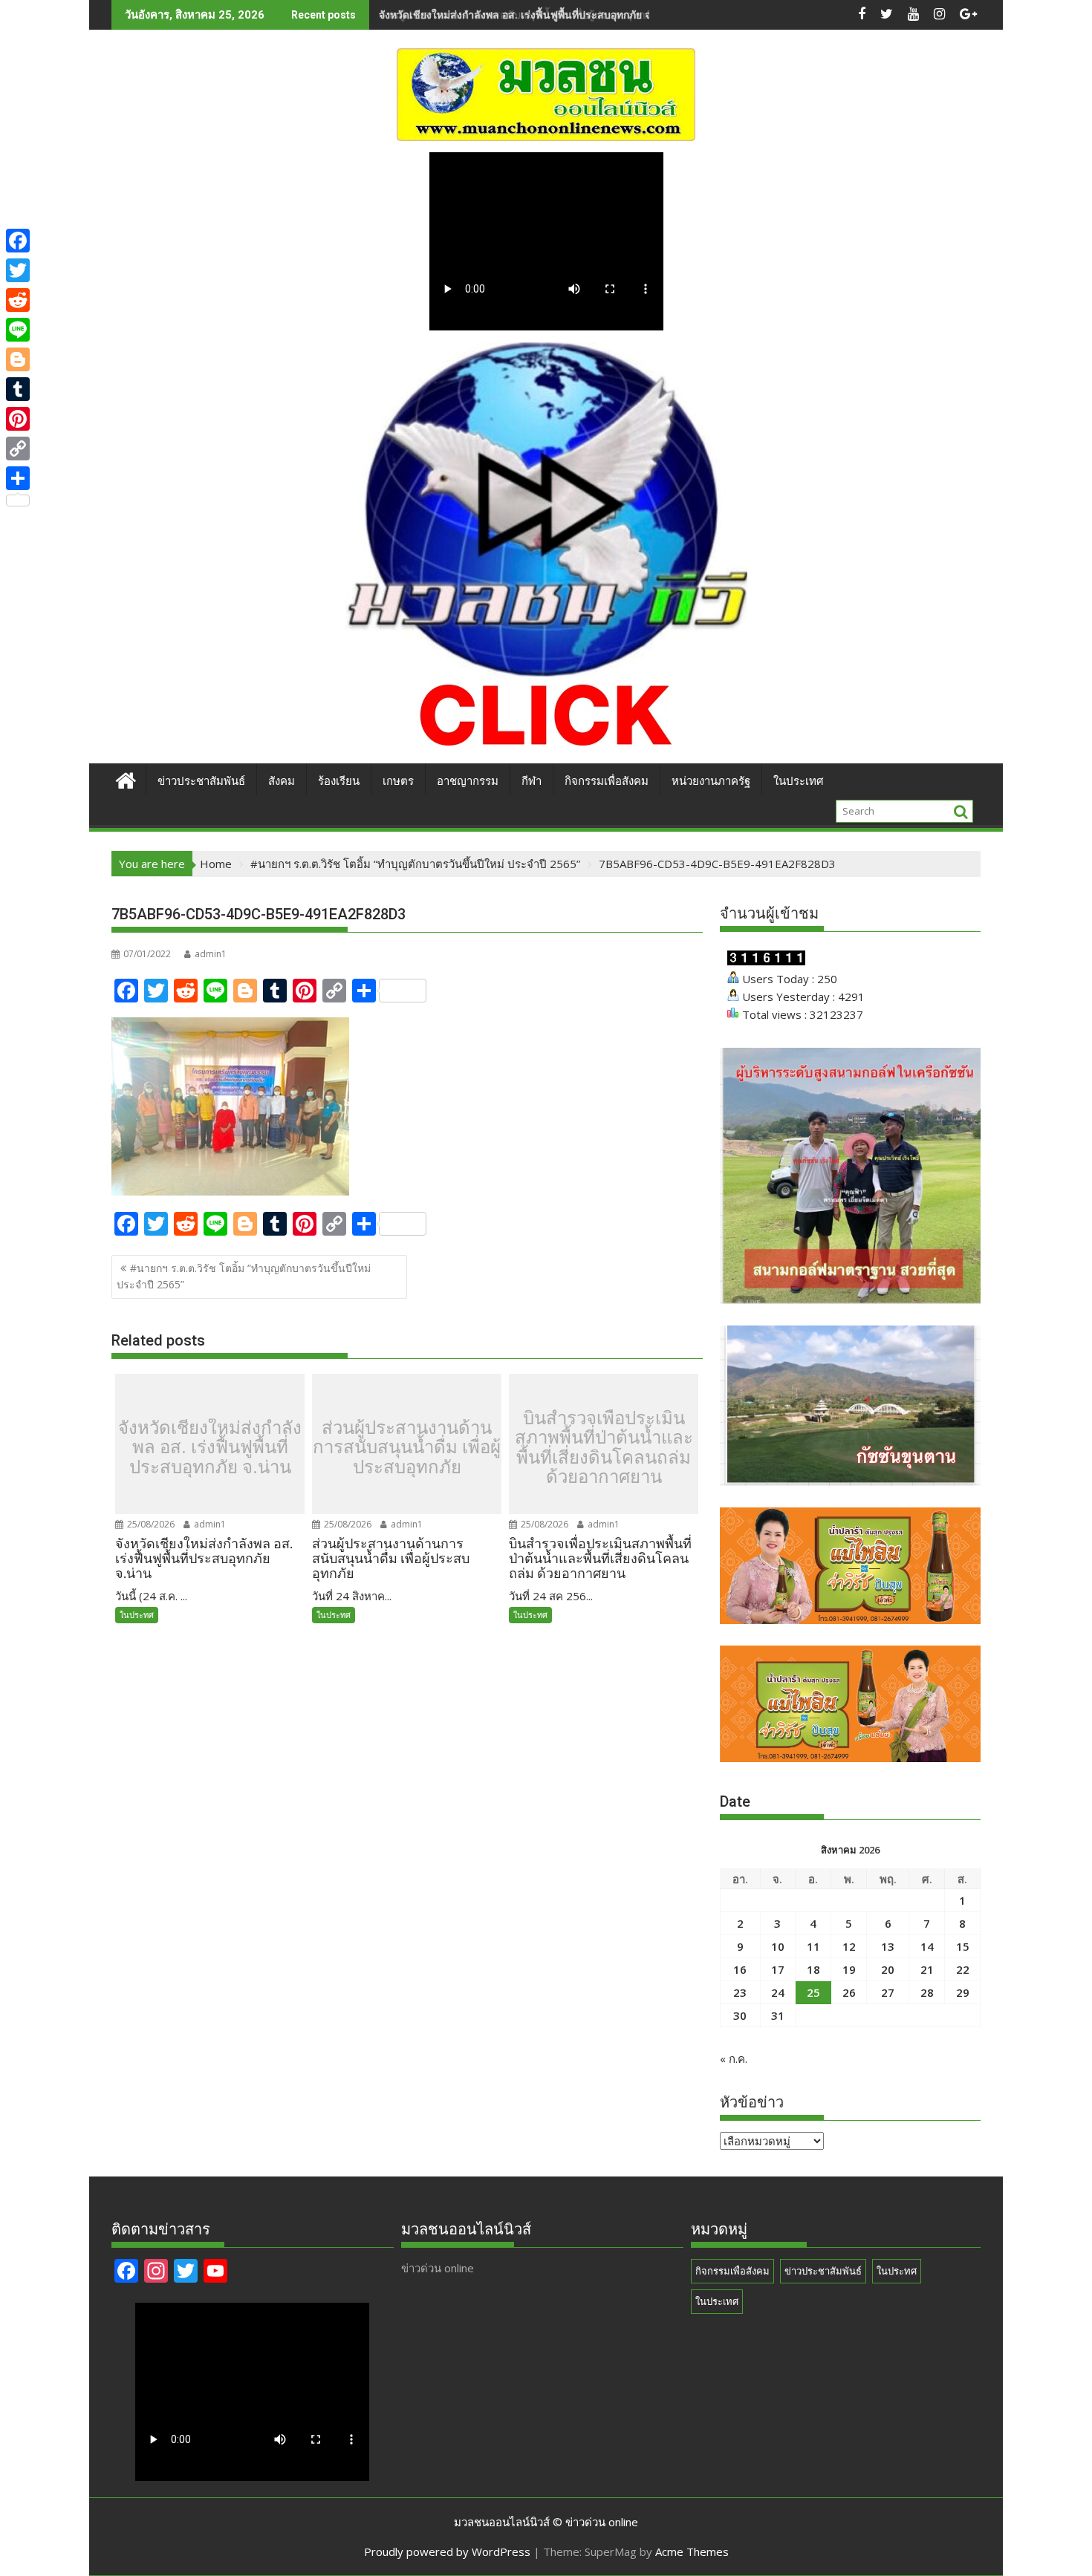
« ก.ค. (734, 2058)
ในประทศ (137, 1615)
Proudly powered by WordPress (447, 2551)
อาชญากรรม (468, 781)
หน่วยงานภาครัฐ (711, 781)
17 (778, 1969)
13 (888, 1946)
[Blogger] (18, 359)
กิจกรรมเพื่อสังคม (607, 781)
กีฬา (532, 781)
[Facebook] (18, 241)
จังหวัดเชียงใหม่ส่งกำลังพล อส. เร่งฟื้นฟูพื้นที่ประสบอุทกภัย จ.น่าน (210, 1448)
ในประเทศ (799, 781)
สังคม (282, 781)
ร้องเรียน (339, 781)
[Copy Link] (18, 449)
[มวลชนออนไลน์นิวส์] (126, 779)
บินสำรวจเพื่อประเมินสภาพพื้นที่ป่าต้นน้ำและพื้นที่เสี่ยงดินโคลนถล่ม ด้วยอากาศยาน (604, 1448)
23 (740, 1992)
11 (813, 1946)
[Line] (18, 330)
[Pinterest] (18, 419)
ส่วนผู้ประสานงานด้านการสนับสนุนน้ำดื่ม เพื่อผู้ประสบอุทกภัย (518, 14)
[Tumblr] (18, 389)
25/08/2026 (150, 1524)
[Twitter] (18, 270)
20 (888, 1969)
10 (778, 1946)
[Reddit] (18, 300)
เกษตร (398, 781)
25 (813, 1992)
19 (849, 1969)
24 (778, 1992)
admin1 (211, 954)
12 (849, 1946)
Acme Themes (692, 2551)
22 (963, 1969)
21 (927, 1969)
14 (927, 1946)
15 (963, 1946)
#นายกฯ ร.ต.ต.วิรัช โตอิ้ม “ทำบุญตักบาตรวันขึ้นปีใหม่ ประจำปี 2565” (244, 1276)
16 (740, 1969)
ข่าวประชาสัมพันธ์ (201, 781)
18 (813, 1969)
